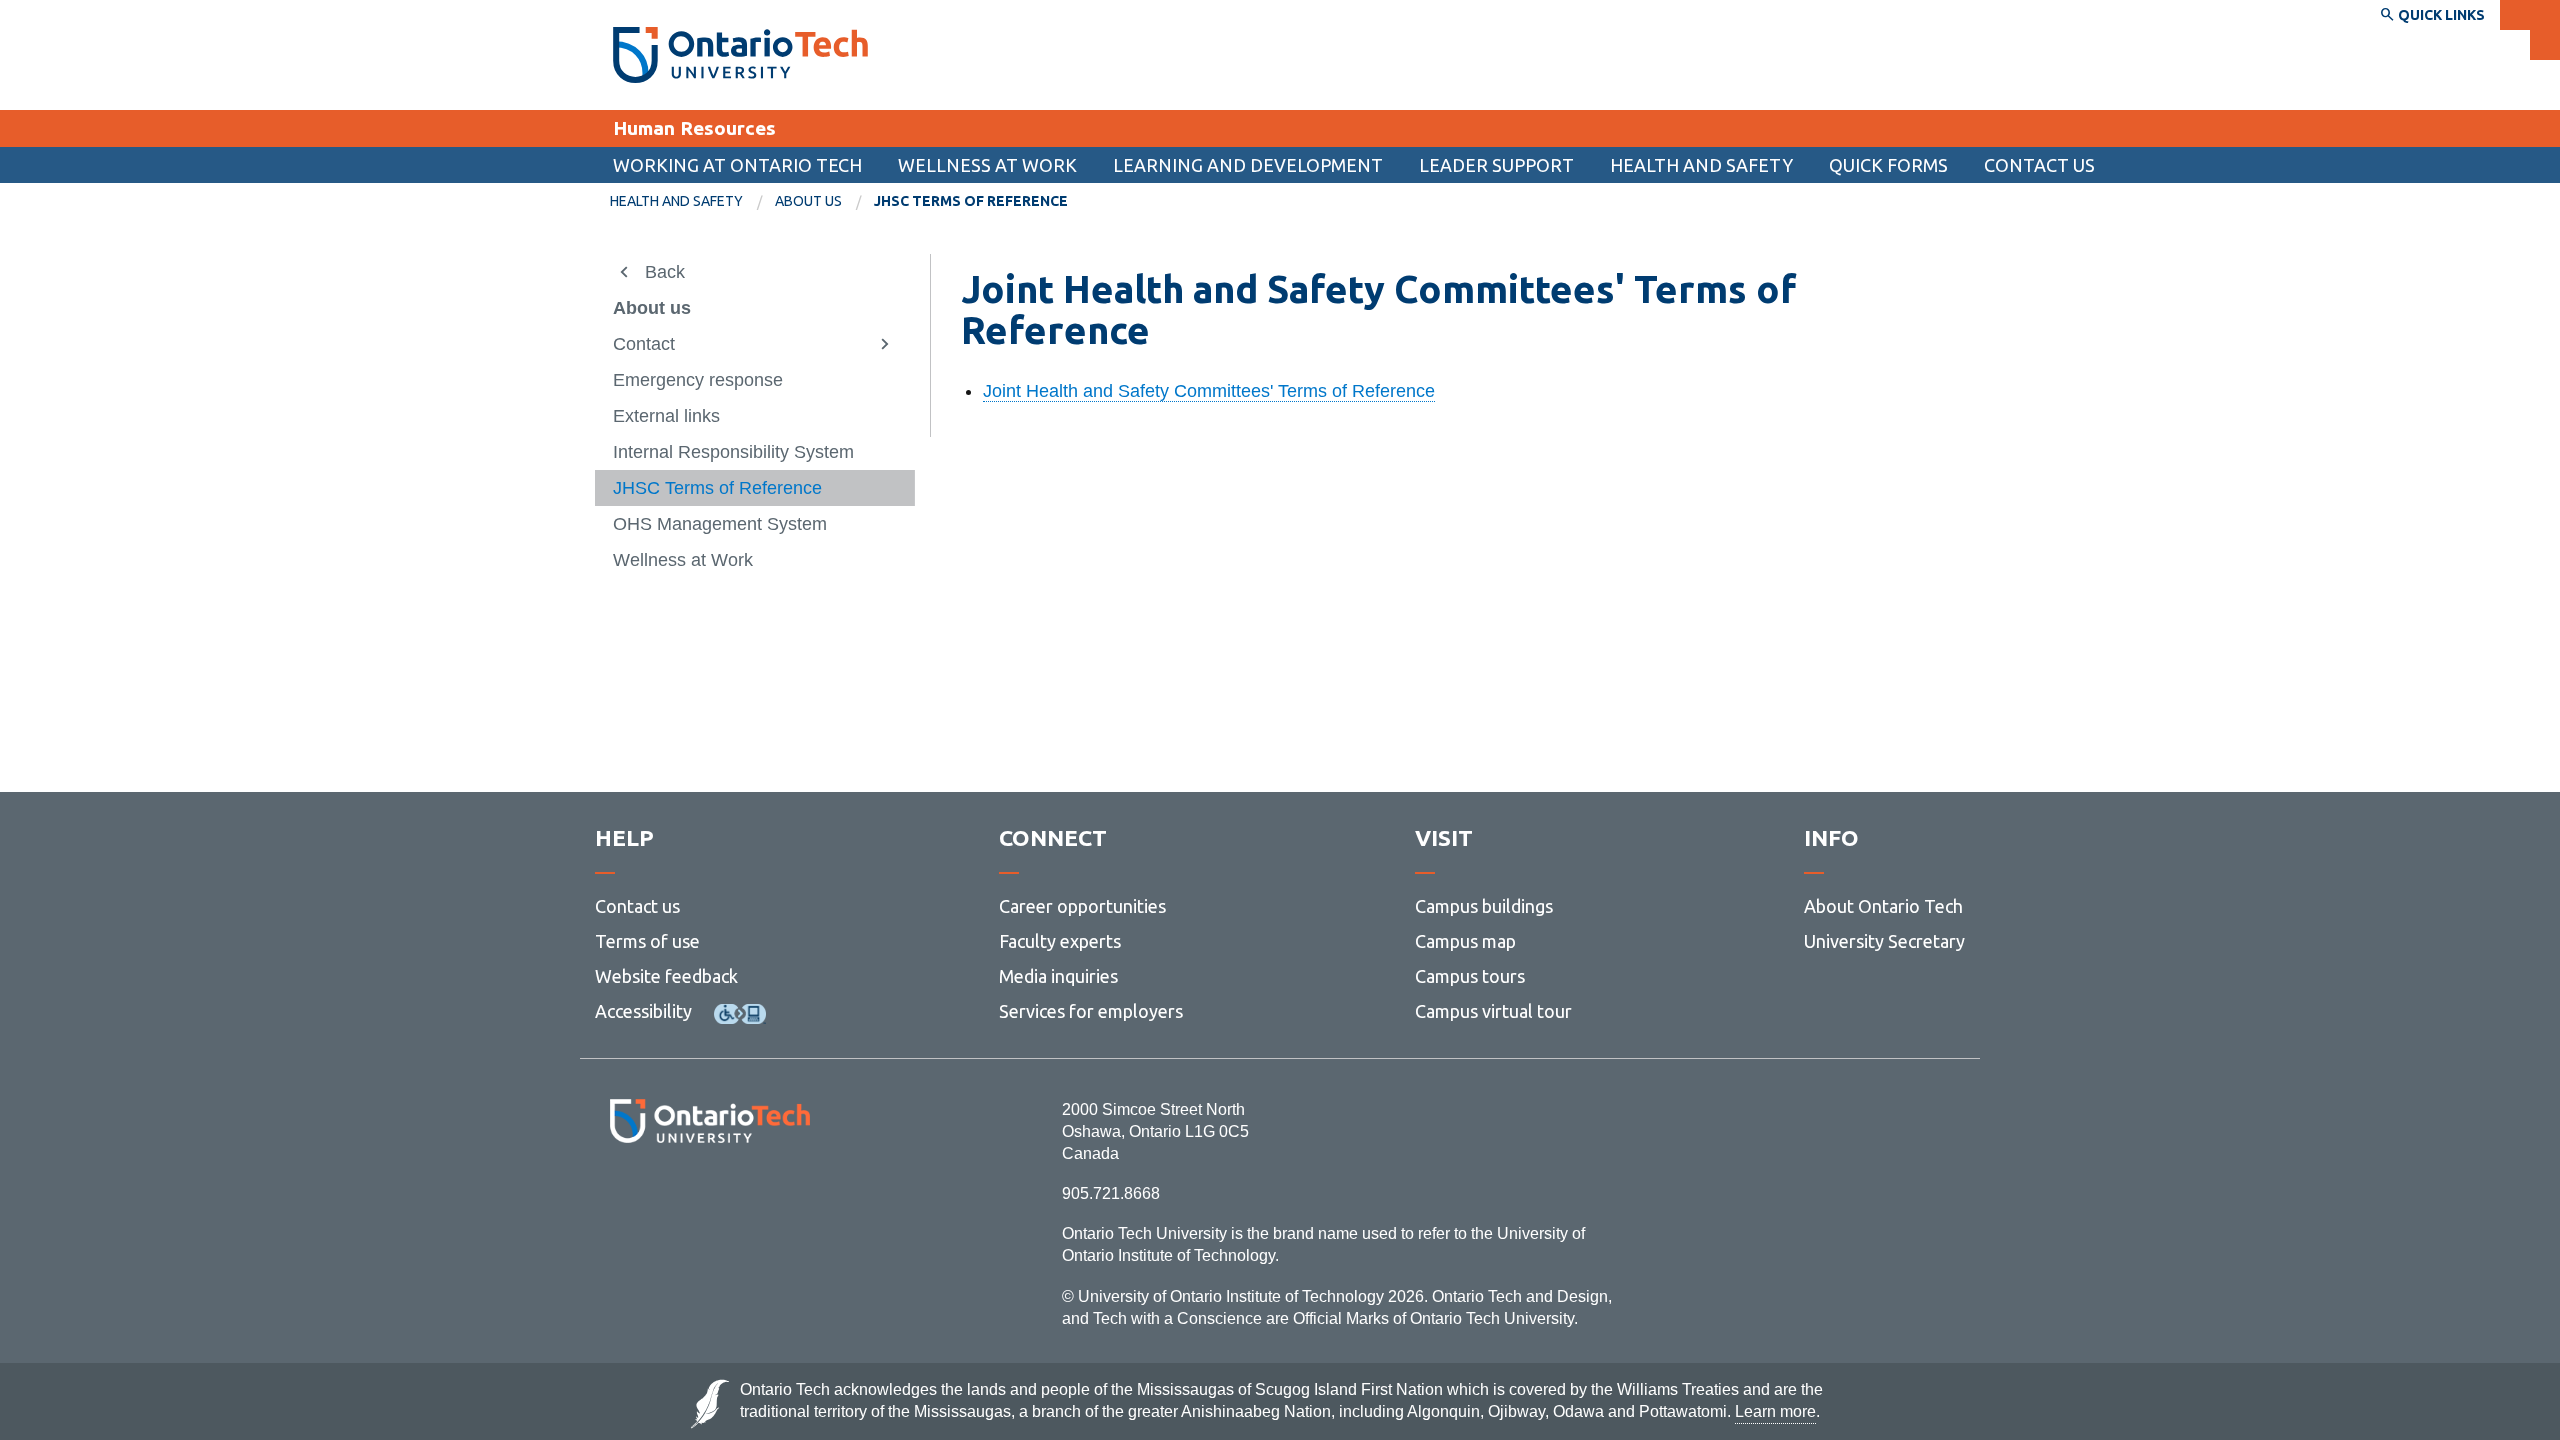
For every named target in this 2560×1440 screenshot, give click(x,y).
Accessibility (643, 1011)
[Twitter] (665, 1197)
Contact (644, 344)
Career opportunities (1082, 906)
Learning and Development (1248, 165)
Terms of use (647, 941)
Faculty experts (1060, 941)
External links (666, 416)
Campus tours (1470, 976)
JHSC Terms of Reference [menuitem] (971, 201)
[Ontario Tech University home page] (740, 55)
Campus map (1465, 941)
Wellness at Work (987, 165)
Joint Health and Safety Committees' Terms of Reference (1209, 391)
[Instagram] (709, 1197)
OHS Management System (720, 524)
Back (665, 272)
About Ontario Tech (1883, 906)
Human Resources (694, 128)
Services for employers (1091, 1011)
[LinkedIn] (754, 1197)
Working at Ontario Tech (737, 165)
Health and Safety (1701, 165)
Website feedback (666, 976)
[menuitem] (1888, 165)
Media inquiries (1058, 976)
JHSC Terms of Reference (717, 488)
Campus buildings (1484, 906)
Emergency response (698, 380)
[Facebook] (620, 1197)
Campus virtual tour (1493, 1011)
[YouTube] (799, 1197)
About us (808, 201)
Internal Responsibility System (733, 452)
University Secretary (1884, 941)
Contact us (2039, 165)
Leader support (1496, 165)
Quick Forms (1888, 165)
